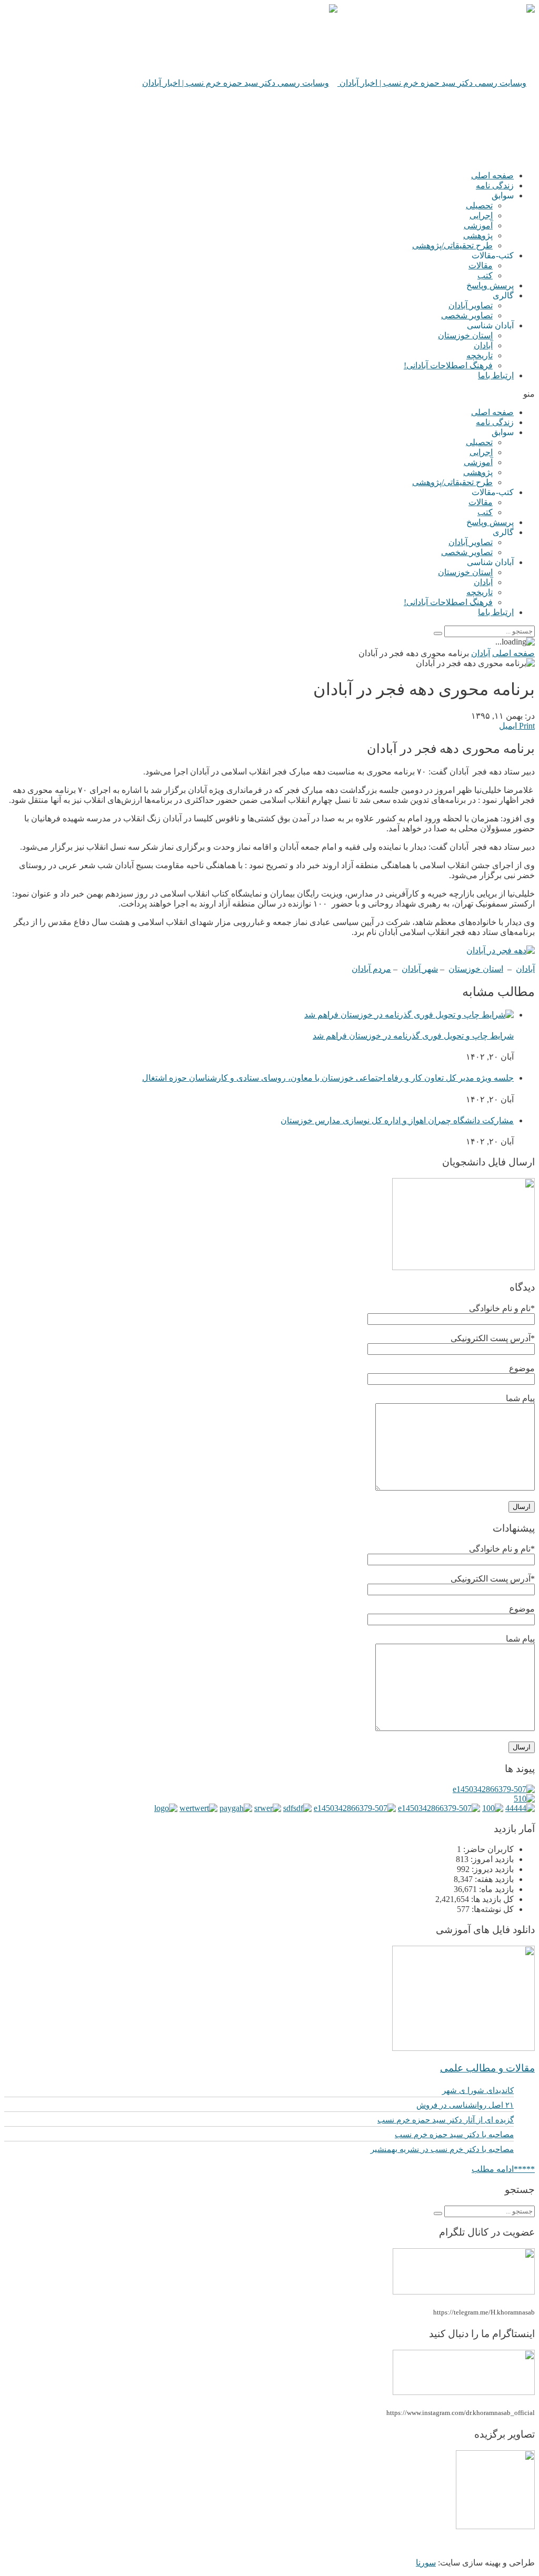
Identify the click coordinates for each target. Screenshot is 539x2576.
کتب (485, 275)
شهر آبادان (420, 969)
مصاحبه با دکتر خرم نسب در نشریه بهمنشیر (442, 2149)
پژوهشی (478, 235)
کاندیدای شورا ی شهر (478, 2090)
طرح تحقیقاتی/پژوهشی (452, 245)
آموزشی (478, 225)
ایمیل (508, 726)
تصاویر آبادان (471, 305)
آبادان (483, 345)
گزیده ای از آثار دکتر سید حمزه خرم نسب (446, 2120)
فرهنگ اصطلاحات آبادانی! (448, 365)
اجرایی (481, 215)
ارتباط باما (496, 375)
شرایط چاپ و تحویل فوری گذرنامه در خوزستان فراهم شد (413, 1036)
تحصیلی (479, 205)
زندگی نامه (495, 185)
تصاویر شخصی (467, 315)
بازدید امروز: (491, 1859)
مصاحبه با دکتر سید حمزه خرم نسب (454, 2135)
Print (527, 726)
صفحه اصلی (492, 175)
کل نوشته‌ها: (492, 1909)
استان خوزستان (465, 335)
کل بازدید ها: (491, 1899)
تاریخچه (480, 355)
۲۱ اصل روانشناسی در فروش (465, 2105)
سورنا (426, 2563)
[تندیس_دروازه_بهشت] (495, 2526)
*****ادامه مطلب (503, 2169)
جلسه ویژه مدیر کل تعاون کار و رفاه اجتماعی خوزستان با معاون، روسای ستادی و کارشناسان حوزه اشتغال (328, 1078)
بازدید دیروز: (492, 1869)
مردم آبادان (371, 969)
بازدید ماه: (495, 1889)
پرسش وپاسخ (490, 285)
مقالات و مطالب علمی (487, 2068)
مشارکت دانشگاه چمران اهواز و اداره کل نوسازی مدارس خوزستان (397, 1120)
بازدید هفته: (493, 1879)
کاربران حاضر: (487, 1849)
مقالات (481, 265)
